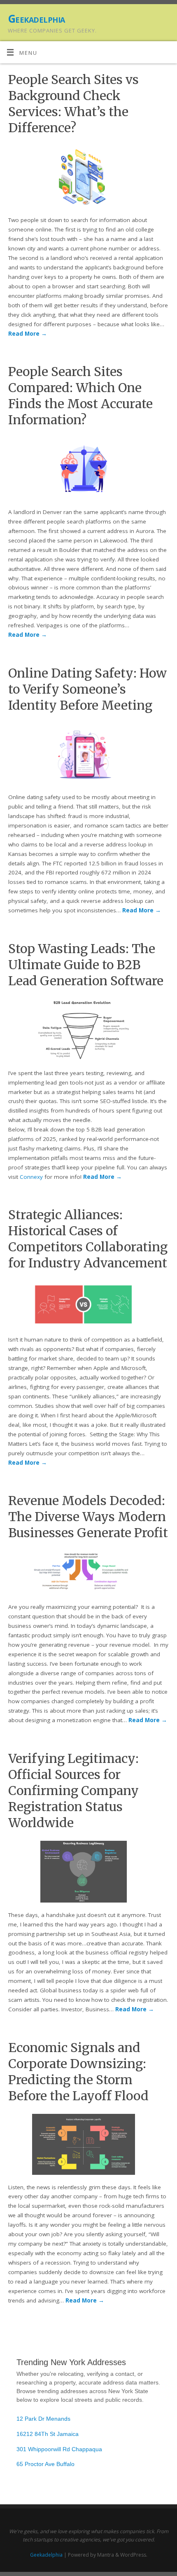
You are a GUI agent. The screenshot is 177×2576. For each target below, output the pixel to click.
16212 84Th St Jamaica (48, 2434)
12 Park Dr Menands (43, 2419)
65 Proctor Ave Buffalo (45, 2464)
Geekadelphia (36, 19)
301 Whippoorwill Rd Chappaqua (59, 2449)
